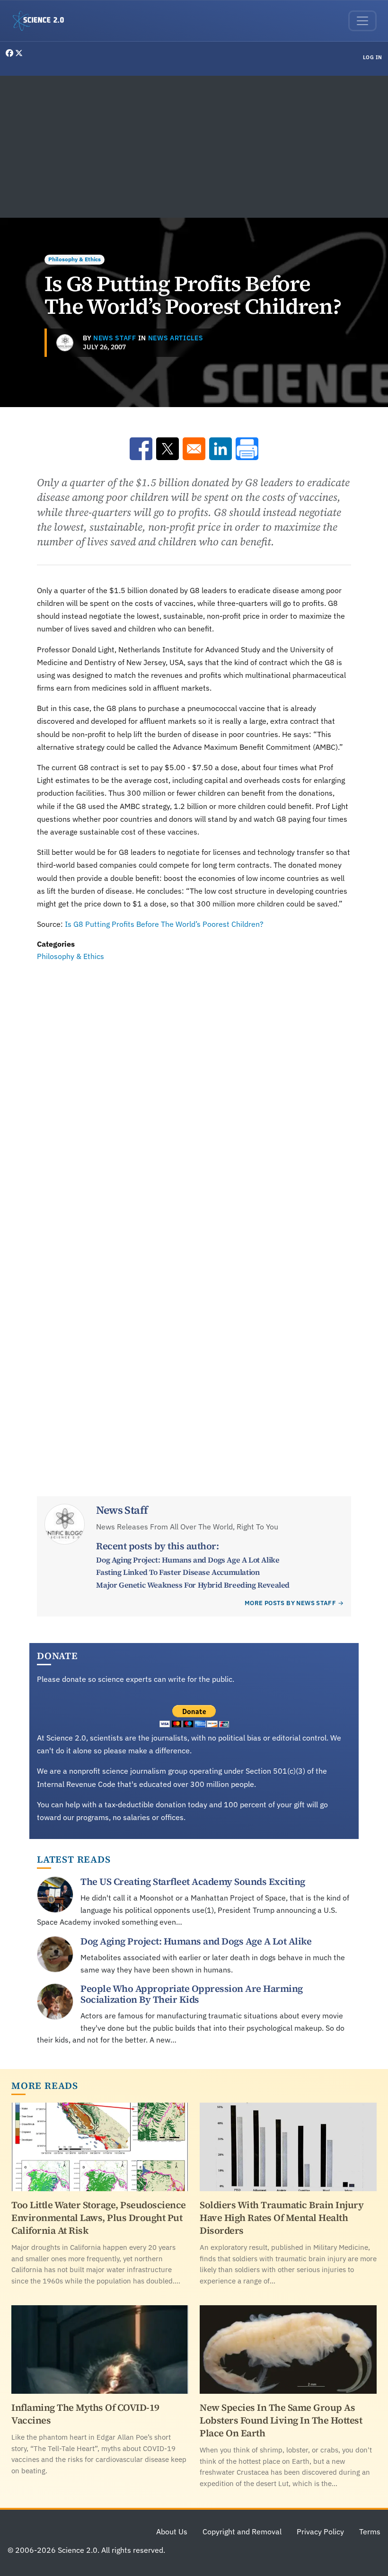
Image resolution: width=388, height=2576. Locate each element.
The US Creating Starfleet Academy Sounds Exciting (193, 1882)
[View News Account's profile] (65, 343)
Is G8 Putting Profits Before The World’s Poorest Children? (164, 924)
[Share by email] (194, 449)
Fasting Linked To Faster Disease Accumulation (178, 1572)
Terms (370, 2532)
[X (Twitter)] (19, 53)
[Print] (247, 449)
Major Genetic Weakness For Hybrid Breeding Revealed (193, 1585)
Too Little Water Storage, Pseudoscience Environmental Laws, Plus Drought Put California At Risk (99, 2218)
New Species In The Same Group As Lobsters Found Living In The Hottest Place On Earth (281, 2420)
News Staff (115, 338)
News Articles (176, 338)
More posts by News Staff (290, 1603)
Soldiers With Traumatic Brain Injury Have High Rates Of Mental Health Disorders (282, 2218)
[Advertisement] (194, 147)
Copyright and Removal (242, 2532)
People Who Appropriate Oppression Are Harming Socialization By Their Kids (192, 1994)
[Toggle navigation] (362, 21)
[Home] (42, 21)
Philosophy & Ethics (75, 259)
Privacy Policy (320, 2532)
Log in (373, 57)
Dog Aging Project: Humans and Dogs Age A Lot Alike (188, 1560)
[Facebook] (10, 53)
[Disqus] (194, 1093)
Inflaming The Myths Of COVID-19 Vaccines (85, 2414)
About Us (172, 2532)
